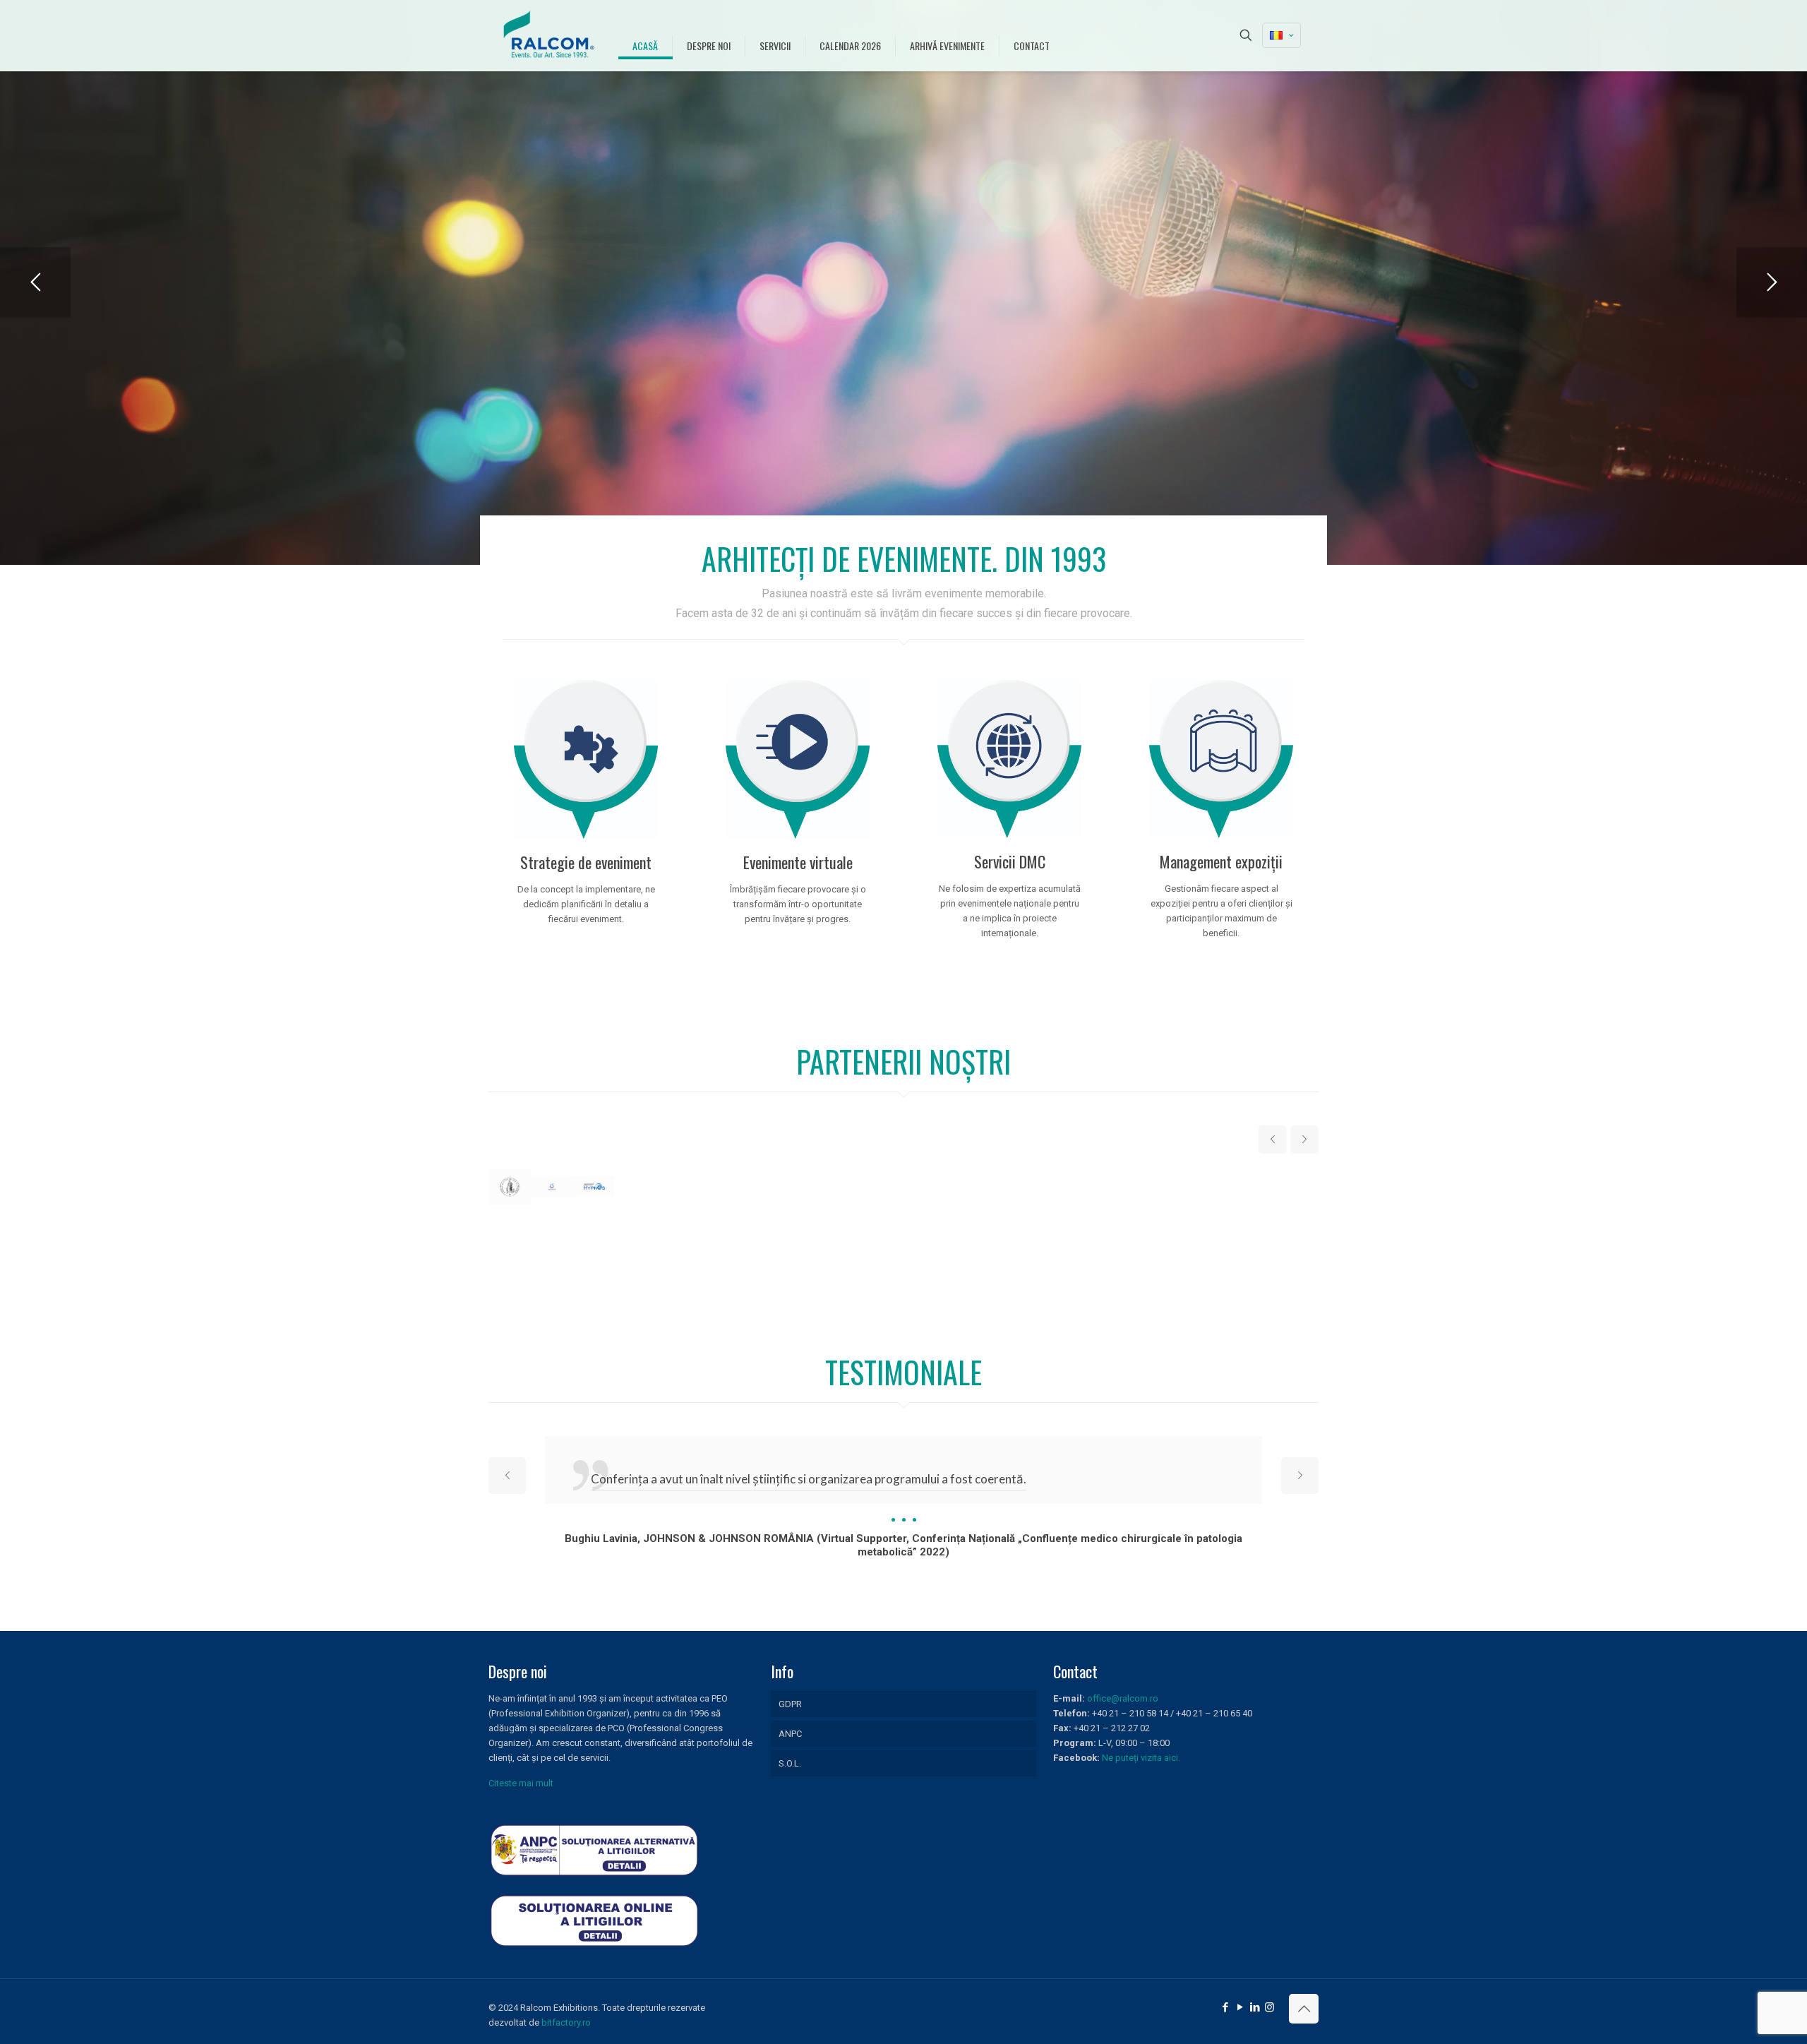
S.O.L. (790, 1763)
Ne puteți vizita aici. (1141, 1758)
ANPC (790, 1734)
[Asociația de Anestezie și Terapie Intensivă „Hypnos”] (594, 1187)
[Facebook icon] (1225, 2007)
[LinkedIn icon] (1255, 2007)
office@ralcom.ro (1123, 1698)
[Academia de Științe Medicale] (510, 1187)
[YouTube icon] (1240, 2007)
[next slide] (1304, 1140)
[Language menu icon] (1281, 35)
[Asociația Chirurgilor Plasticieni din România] (552, 1187)
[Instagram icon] (1269, 2007)
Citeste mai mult (521, 1783)
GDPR (790, 1704)
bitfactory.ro (566, 2022)
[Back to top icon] (1304, 2009)
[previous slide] (1273, 1140)
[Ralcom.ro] (550, 35)
